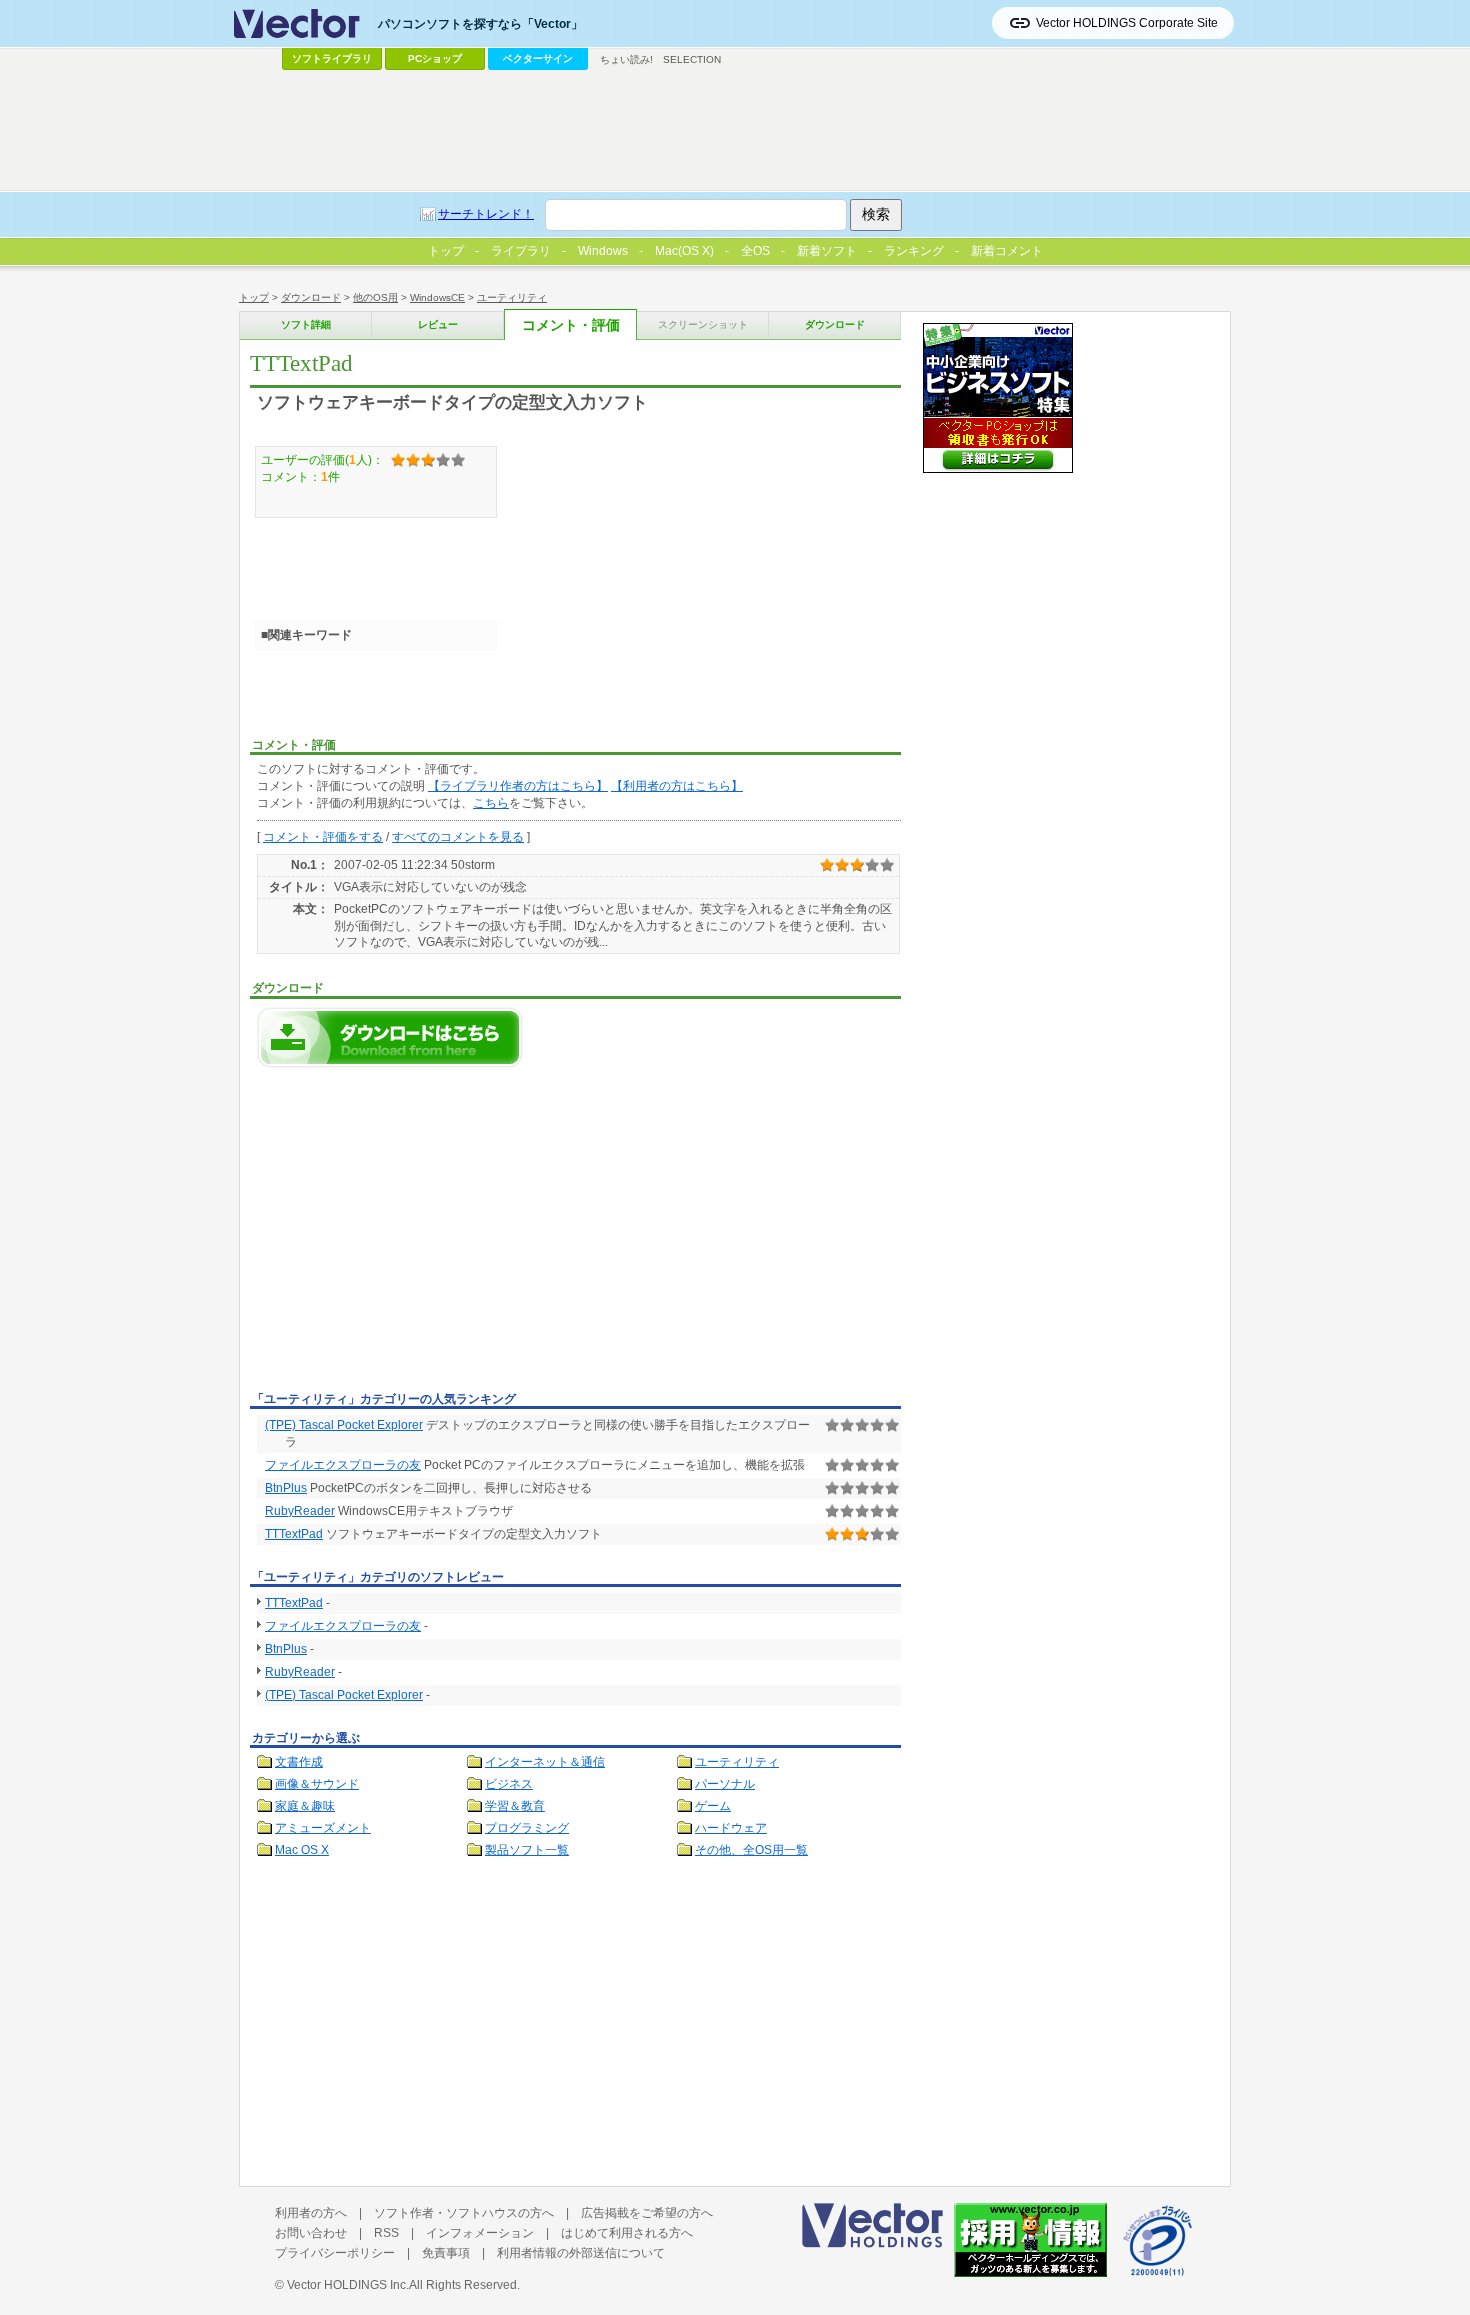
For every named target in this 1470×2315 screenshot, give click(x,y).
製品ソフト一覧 (527, 1850)
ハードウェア (731, 1828)
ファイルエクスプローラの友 (343, 1465)
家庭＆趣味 (305, 1806)
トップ (254, 297)
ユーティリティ (512, 297)
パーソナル (725, 1784)
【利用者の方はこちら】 (677, 786)
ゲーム (713, 1806)
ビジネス (509, 1784)
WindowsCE (437, 297)
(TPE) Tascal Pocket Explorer (344, 1425)
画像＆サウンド (317, 1784)
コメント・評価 (571, 325)
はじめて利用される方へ (627, 2233)
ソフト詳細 (306, 324)
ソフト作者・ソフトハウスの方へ (464, 2213)
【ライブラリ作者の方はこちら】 (518, 786)
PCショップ (435, 58)
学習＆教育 (515, 1806)
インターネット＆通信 (545, 1762)
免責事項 (446, 2253)
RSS (386, 2233)
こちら (491, 803)
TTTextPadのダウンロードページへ (390, 1037)
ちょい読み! (626, 59)
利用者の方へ (311, 2213)
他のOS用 (375, 297)
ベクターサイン (538, 58)
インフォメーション (480, 2233)
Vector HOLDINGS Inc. (348, 2285)
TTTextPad (294, 1534)
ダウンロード (311, 297)
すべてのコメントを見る (458, 837)
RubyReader (300, 1511)
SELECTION (692, 59)
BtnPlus (286, 1488)
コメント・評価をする (323, 837)
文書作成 (299, 1762)
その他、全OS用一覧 (751, 1850)
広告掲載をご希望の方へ (647, 2213)
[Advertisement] (418, 1235)
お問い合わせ (311, 2233)
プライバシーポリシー (335, 2253)
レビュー (438, 324)
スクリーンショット (703, 324)
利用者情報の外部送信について (581, 2253)
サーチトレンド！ (486, 214)
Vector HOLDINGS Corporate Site (1127, 23)
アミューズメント (323, 1828)
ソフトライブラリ (332, 58)
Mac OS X (302, 1850)
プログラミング (527, 1828)
